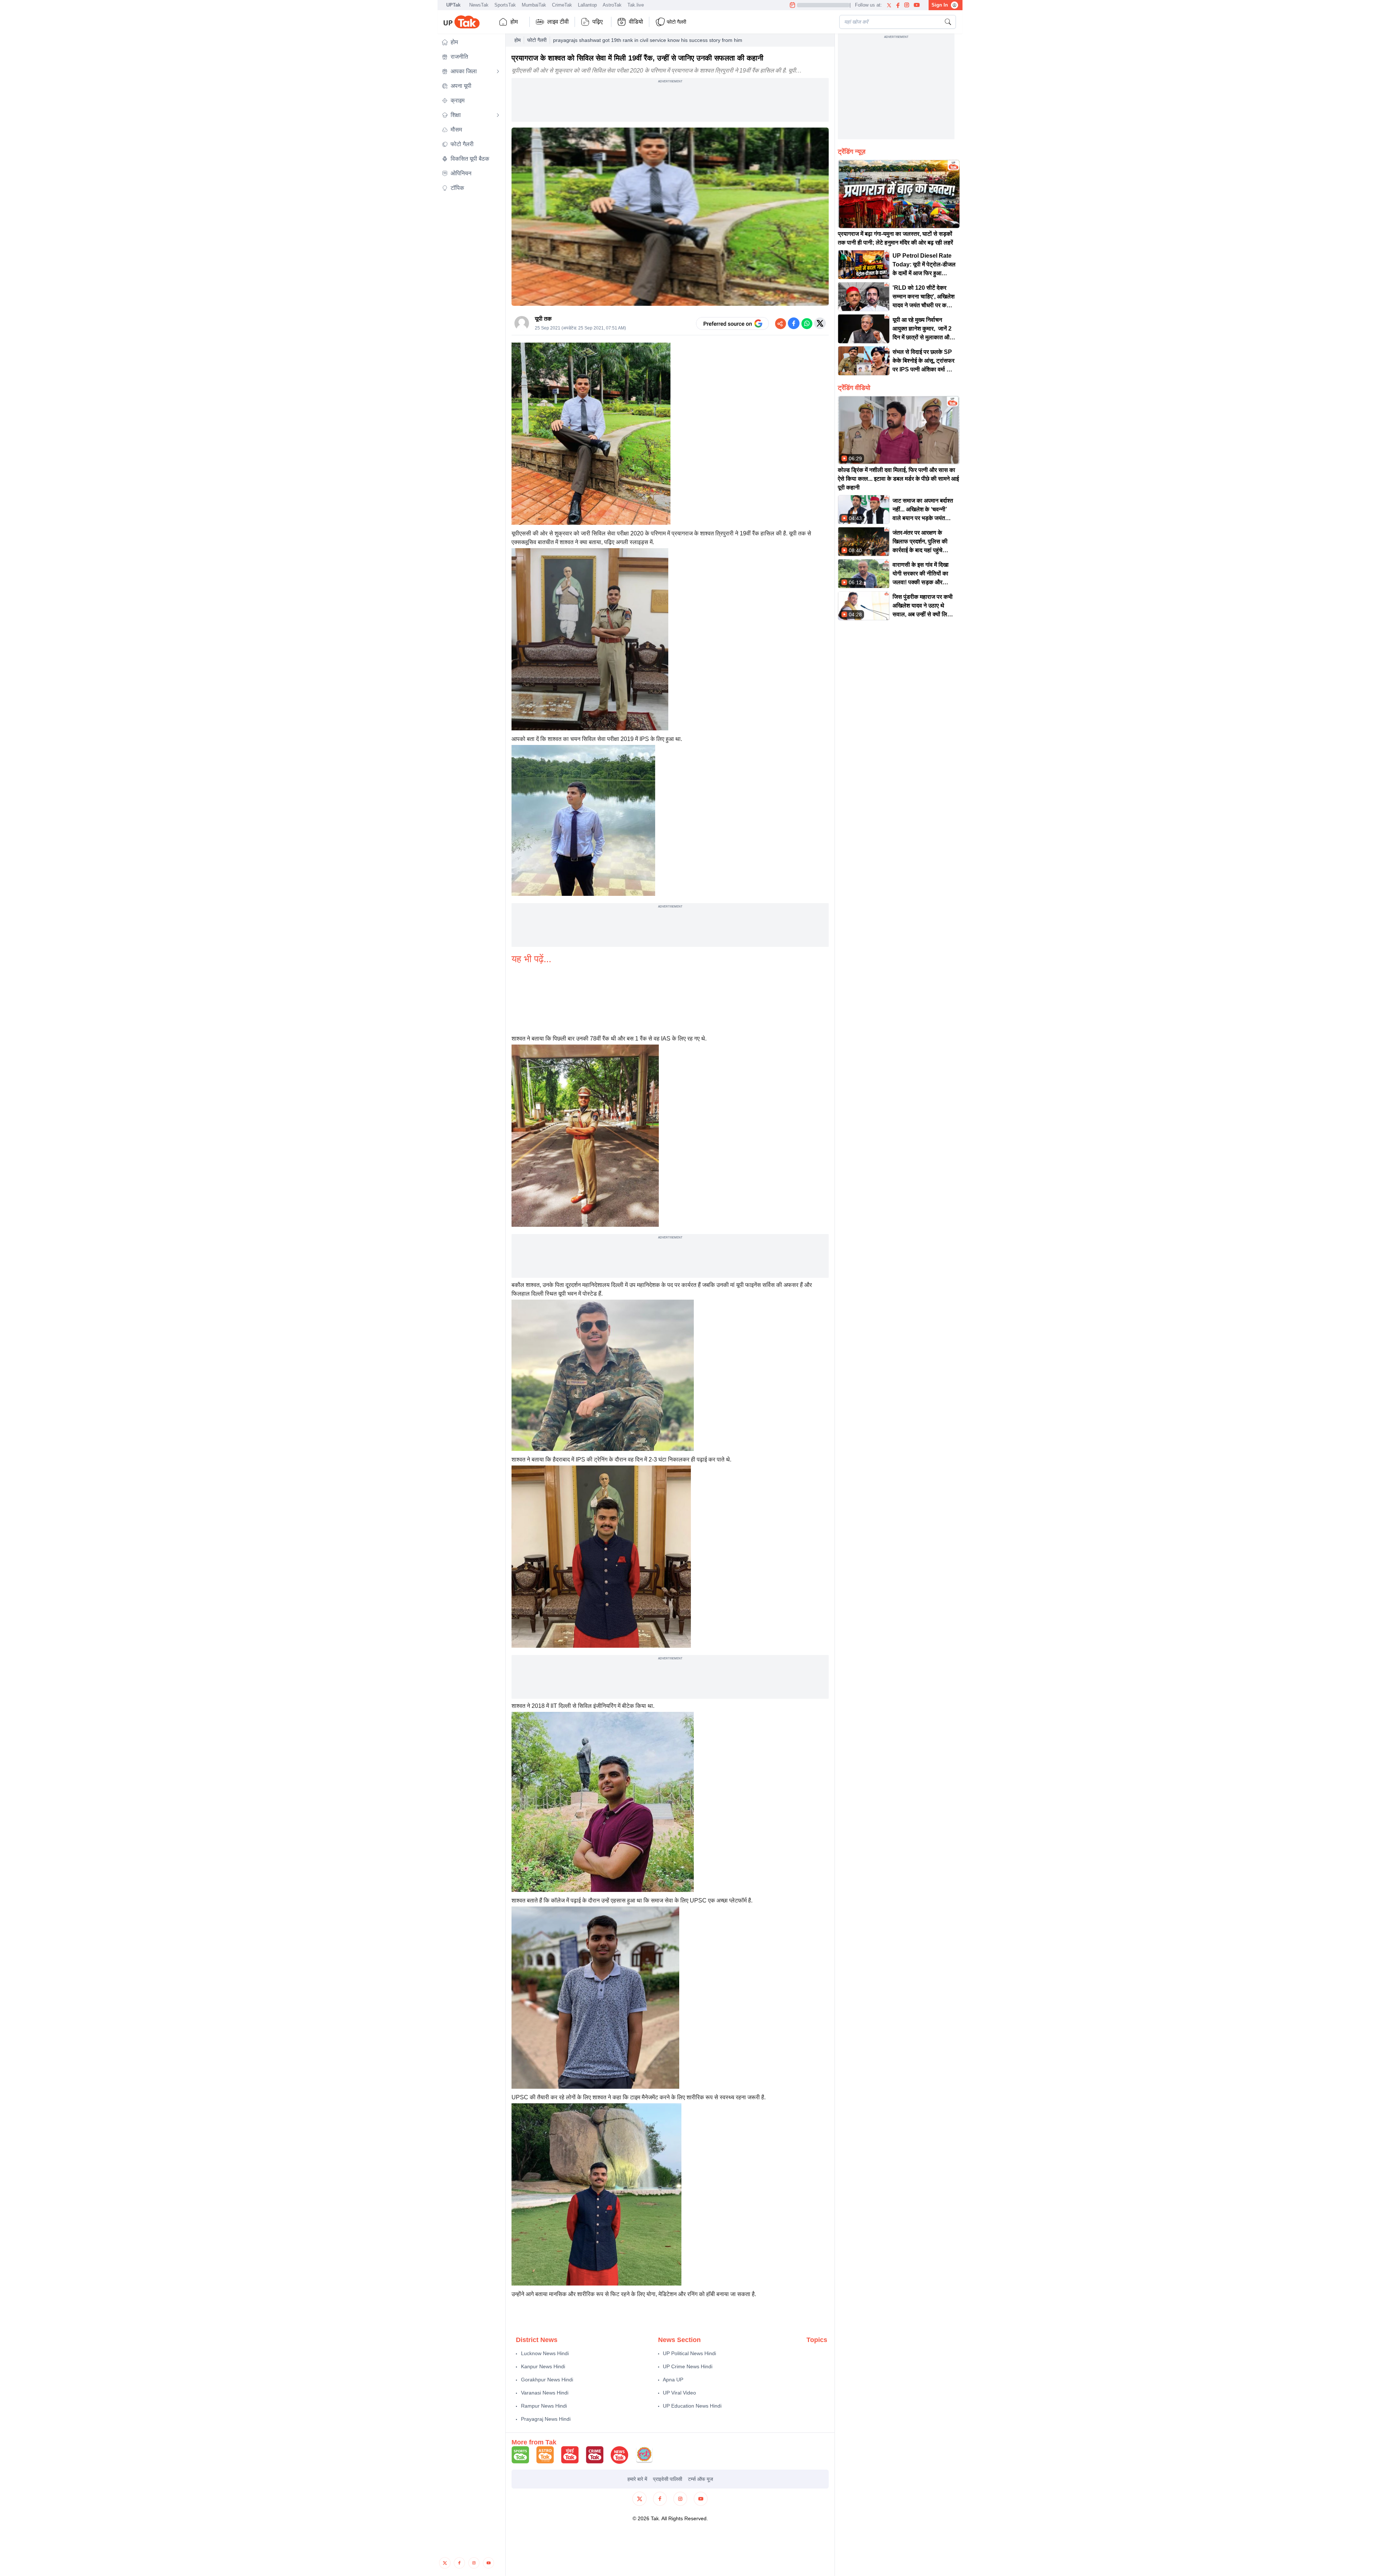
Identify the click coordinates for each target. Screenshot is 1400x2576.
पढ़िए (598, 22)
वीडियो (636, 22)
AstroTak (612, 5)
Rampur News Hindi (544, 2406)
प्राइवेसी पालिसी (668, 2479)
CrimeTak (562, 5)
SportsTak (505, 5)
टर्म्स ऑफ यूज (701, 2479)
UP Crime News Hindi (688, 2366)
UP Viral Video (679, 2393)
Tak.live (636, 5)
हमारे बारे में (637, 2479)
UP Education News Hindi (692, 2406)
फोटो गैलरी (537, 40)
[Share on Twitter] (820, 323)
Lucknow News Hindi (545, 2353)
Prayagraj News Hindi (546, 2419)
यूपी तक (543, 319)
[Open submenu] (498, 71)
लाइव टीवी (558, 22)
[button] (471, 42)
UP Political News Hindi (689, 2353)
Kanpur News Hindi (543, 2366)
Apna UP (673, 2380)
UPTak (453, 5)
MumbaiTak (534, 5)
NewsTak (479, 5)
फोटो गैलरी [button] (676, 22)
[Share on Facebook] (794, 323)
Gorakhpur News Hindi (547, 2380)
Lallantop (587, 5)
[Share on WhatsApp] (807, 323)
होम (514, 22)
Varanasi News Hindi (545, 2393)
